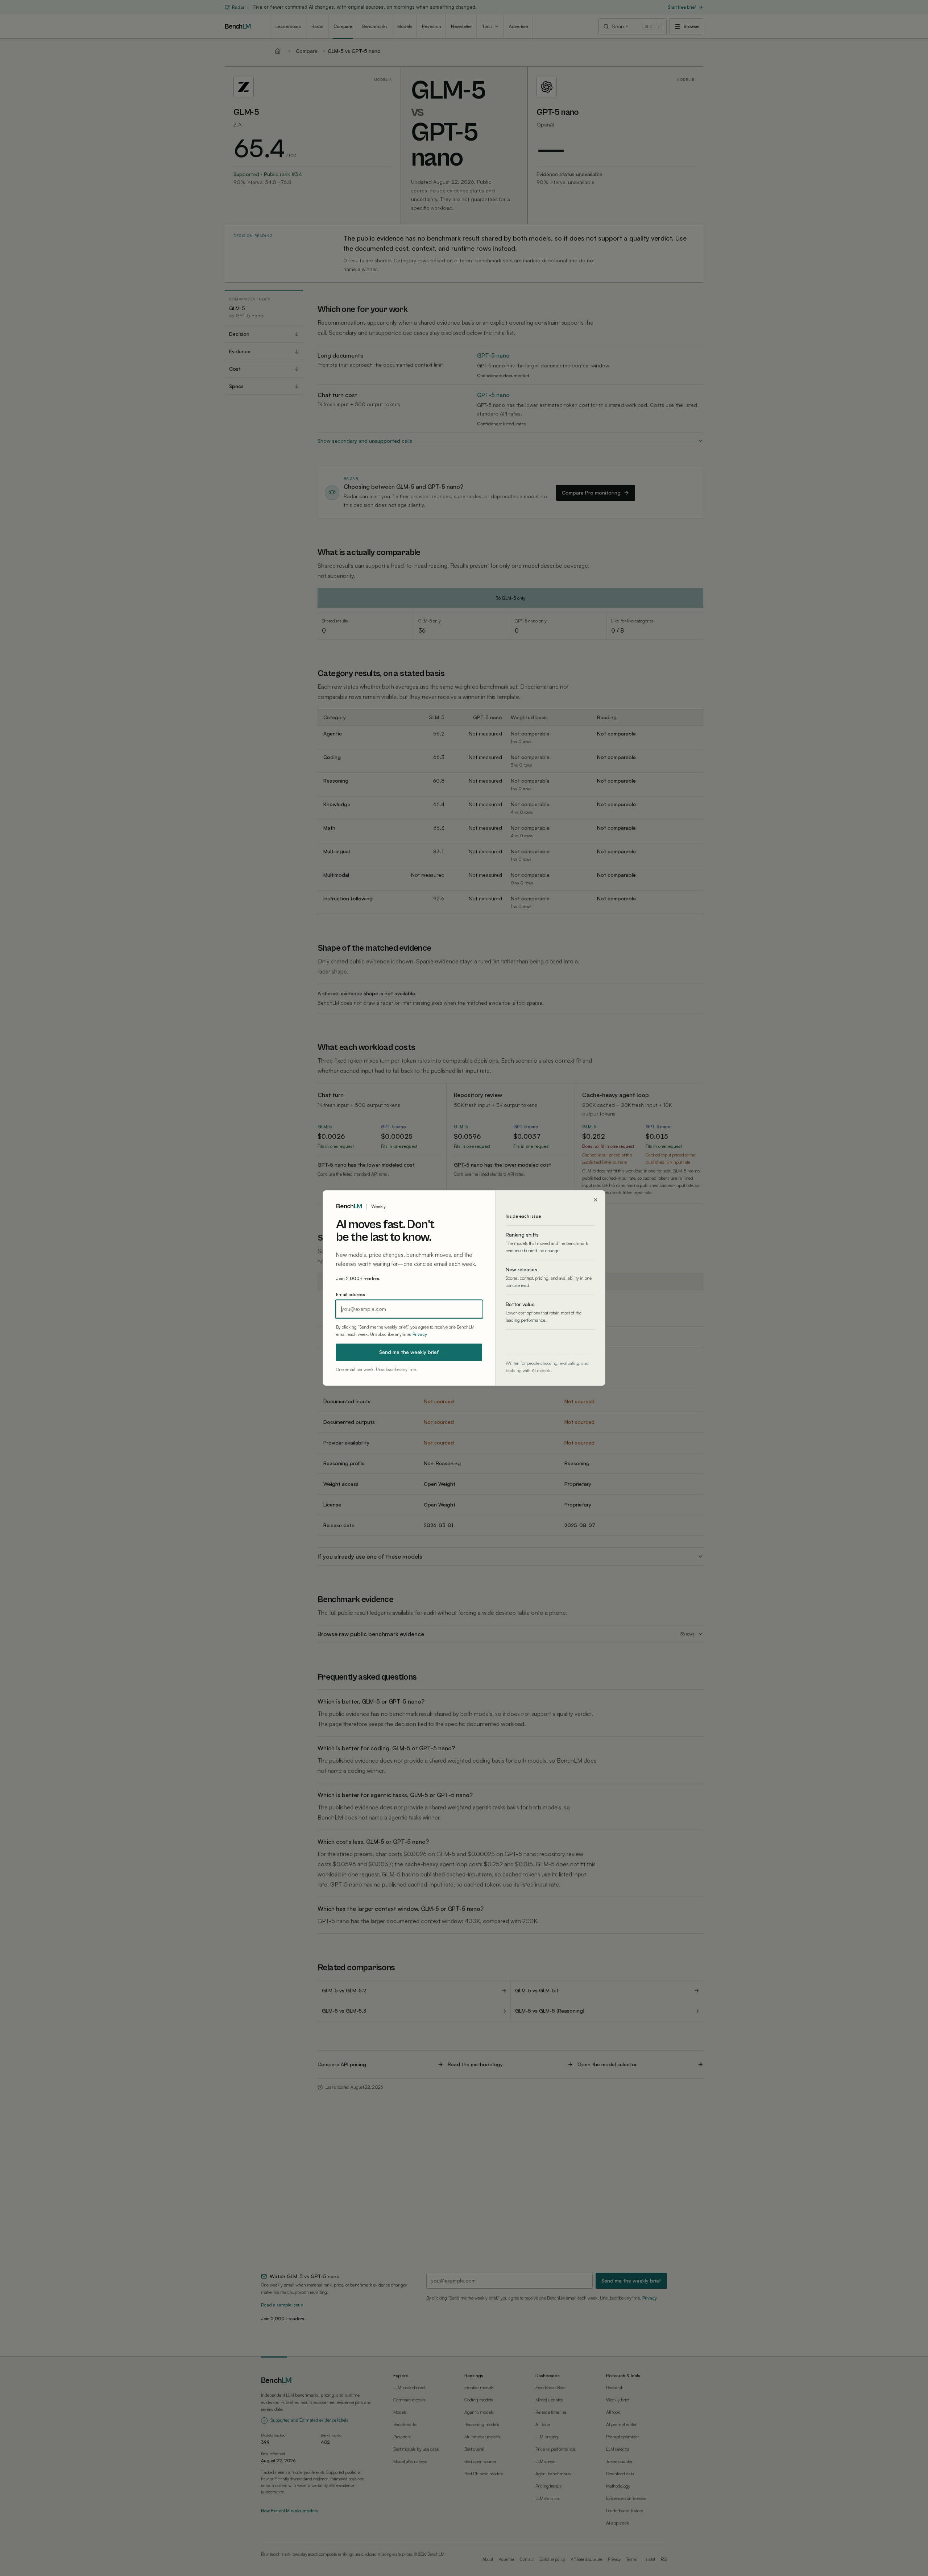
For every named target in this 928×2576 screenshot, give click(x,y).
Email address (351, 1295)
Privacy (420, 1334)
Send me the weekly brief (409, 1352)
